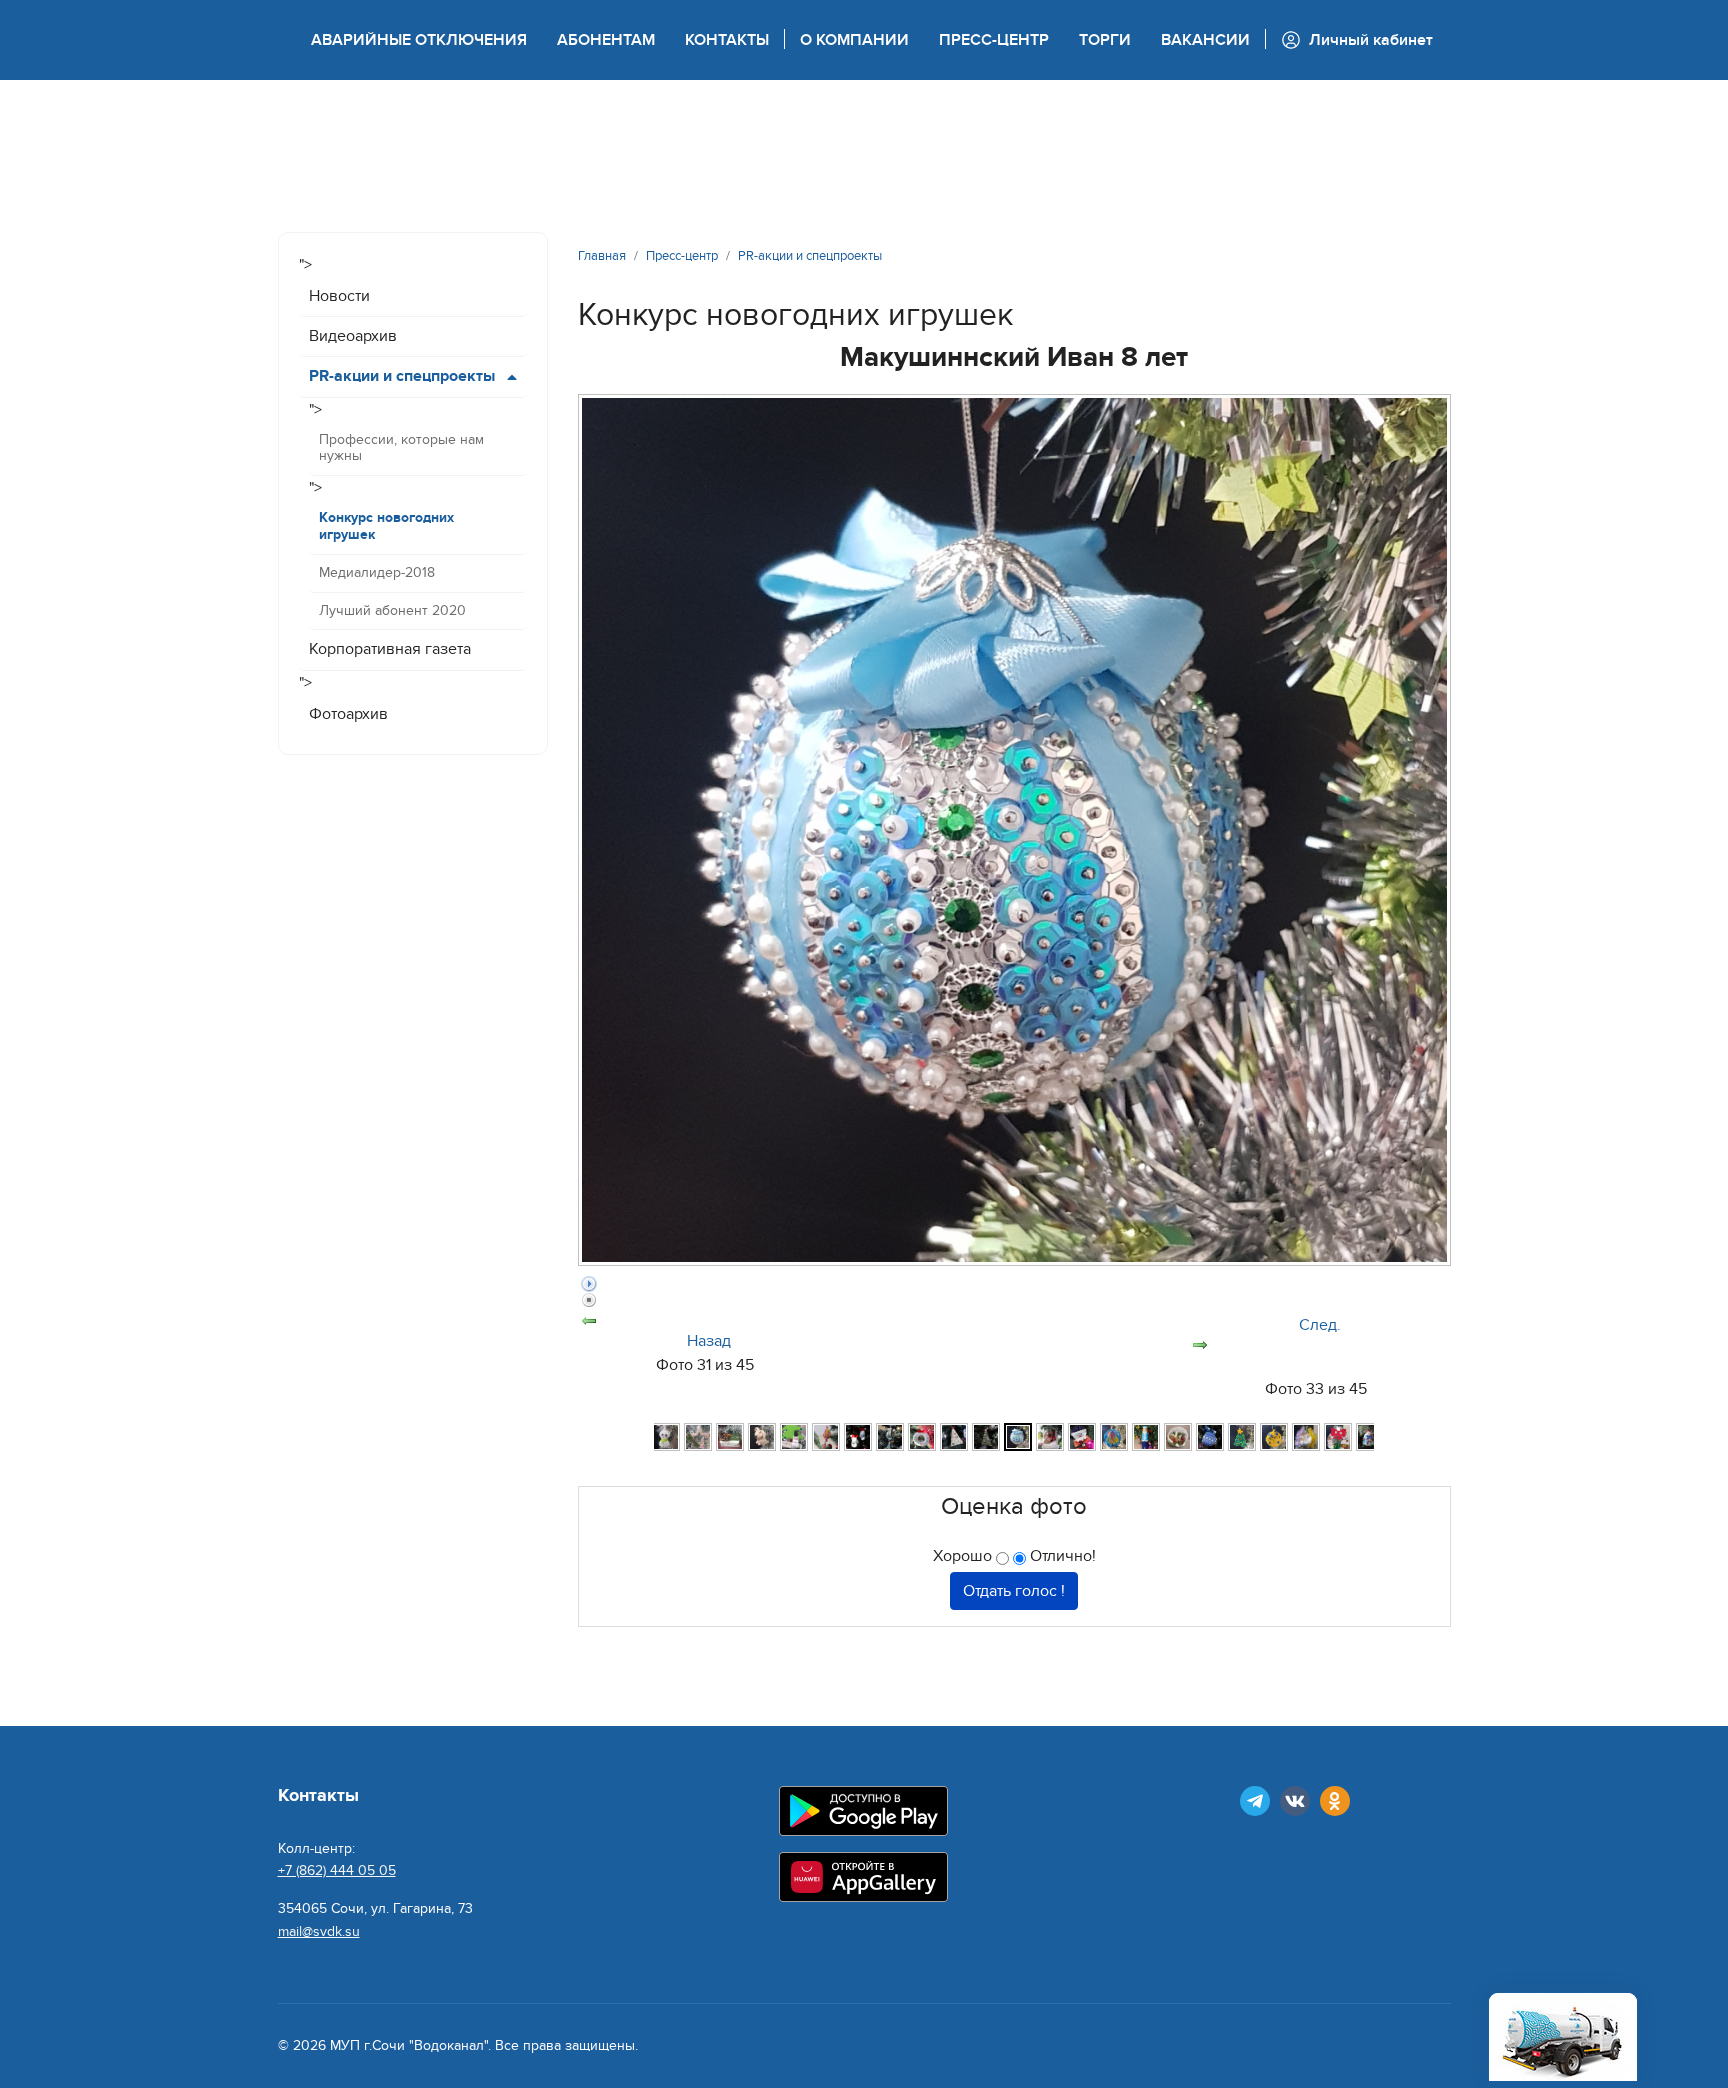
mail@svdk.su (319, 1931)
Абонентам (606, 40)
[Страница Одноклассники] (1335, 1801)
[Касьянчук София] (666, 1437)
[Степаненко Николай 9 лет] (1338, 1437)
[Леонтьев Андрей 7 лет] (954, 1437)
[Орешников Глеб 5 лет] (1242, 1437)
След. (1320, 1325)
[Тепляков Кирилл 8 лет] (1370, 1437)
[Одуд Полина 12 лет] (1210, 1437)
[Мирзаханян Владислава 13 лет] (1114, 1437)
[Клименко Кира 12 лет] (698, 1437)
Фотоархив (348, 714)
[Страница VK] (1295, 1801)
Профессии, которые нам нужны (401, 448)
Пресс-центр (994, 40)
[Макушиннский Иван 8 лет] (1018, 1437)
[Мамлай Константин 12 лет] (1050, 1437)
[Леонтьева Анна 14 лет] (986, 1437)
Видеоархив (353, 336)
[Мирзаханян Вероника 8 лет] (1082, 1437)
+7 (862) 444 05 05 (337, 1870)
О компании (854, 40)
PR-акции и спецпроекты (402, 376)
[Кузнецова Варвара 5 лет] (794, 1437)
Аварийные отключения (419, 40)
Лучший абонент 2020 (392, 610)
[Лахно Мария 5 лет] (826, 1437)
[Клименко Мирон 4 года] (730, 1437)
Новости (339, 296)
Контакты (727, 40)
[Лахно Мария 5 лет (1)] (858, 1437)
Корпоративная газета (390, 649)
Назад (709, 1341)
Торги (1105, 40)
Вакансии (1205, 40)
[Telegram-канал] (1255, 1801)
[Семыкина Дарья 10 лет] (1306, 1437)
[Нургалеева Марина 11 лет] (1178, 1437)
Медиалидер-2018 (377, 572)
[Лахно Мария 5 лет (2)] (890, 1437)
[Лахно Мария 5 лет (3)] (922, 1437)
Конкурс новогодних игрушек (386, 526)
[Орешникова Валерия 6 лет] (1274, 1437)
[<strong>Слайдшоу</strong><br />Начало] (1014, 1284)
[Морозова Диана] (1146, 1437)
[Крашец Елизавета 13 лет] (762, 1437)
